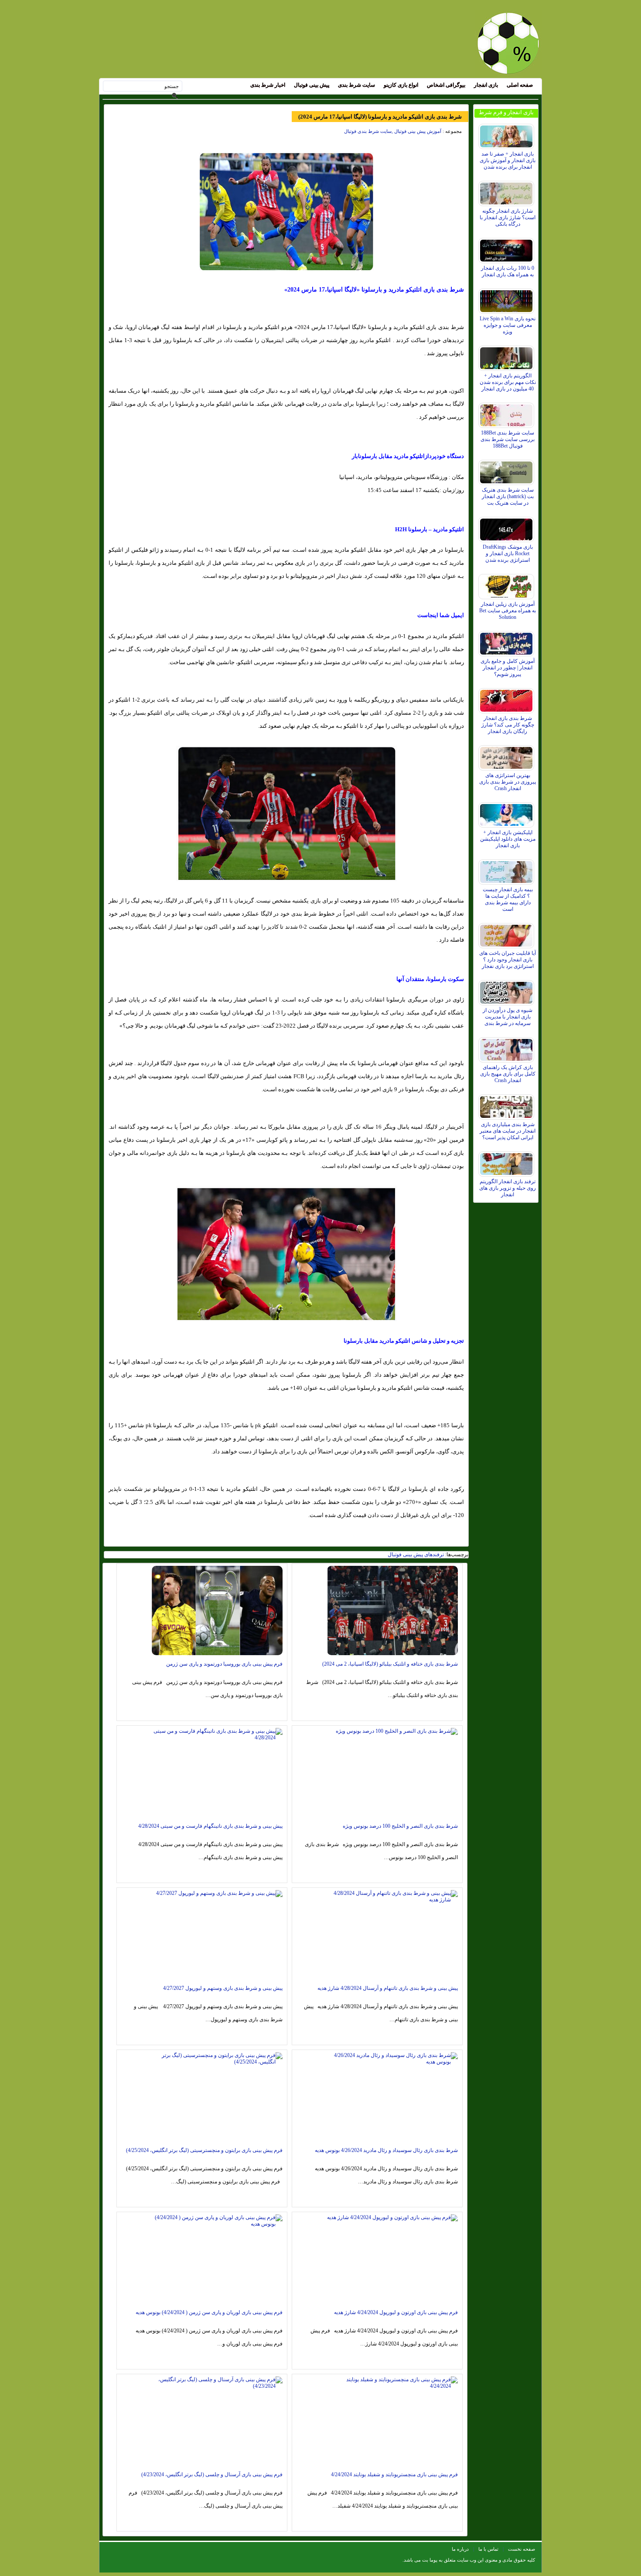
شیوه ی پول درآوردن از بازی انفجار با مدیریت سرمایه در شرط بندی (508, 1017)
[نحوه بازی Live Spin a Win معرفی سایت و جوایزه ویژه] (507, 299)
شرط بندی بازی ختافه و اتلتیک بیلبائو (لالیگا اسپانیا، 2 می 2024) (390, 1664)
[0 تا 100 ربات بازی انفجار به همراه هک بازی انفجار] (507, 248)
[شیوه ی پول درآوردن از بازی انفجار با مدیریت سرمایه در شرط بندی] (507, 991)
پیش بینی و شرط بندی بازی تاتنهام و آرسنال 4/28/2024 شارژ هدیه (388, 1988)
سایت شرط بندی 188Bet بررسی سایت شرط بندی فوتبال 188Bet (508, 439)
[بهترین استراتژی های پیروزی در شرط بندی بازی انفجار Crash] (507, 756)
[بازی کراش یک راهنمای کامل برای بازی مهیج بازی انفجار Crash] (507, 1048)
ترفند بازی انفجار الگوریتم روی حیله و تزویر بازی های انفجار (508, 1188)
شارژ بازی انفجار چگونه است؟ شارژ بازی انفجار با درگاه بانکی (508, 217)
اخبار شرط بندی (268, 85)
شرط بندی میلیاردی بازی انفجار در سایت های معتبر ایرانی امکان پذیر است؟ (508, 1131)
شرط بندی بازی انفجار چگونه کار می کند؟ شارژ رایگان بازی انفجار (508, 725)
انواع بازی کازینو (401, 85)
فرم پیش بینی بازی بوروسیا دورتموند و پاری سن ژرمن (224, 1664)
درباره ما (460, 2549)
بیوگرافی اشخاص (446, 85)
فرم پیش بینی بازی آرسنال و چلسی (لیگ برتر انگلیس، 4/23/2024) (212, 2474)
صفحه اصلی (520, 85)
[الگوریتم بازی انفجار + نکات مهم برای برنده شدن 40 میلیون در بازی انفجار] (507, 356)
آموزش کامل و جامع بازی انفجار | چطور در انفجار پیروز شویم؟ (508, 668)
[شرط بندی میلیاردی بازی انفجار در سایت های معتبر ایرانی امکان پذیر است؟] (507, 1105)
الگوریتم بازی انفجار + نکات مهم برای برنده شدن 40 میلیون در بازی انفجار (508, 382)
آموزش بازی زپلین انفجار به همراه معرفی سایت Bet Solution (508, 611)
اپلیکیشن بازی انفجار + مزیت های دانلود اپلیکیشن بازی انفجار (508, 839)
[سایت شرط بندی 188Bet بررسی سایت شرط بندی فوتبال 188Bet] (507, 413)
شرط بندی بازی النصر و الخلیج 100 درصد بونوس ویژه (400, 1826)
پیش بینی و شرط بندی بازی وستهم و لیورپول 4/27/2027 (223, 1988)
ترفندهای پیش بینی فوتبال (416, 1554)
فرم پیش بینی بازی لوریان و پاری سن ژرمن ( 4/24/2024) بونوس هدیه (209, 2312)
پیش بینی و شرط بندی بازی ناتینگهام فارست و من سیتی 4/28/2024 (210, 1826)
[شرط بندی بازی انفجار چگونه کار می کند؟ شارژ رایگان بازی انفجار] (507, 699)
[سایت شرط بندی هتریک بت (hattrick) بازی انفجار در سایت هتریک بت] (507, 470)
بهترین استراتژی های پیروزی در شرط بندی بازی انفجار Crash (508, 782)
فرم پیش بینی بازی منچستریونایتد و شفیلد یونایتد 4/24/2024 (394, 2474)
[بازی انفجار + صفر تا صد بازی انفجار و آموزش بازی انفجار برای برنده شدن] (507, 134)
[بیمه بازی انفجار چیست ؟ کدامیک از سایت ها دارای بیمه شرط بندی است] (507, 870)
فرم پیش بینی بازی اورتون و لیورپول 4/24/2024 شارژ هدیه (396, 2312)
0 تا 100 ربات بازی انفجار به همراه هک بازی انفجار (508, 271)
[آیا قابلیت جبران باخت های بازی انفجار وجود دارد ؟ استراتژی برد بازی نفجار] (507, 933)
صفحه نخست (522, 2549)
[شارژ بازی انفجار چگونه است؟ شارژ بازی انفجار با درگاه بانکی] (507, 191)
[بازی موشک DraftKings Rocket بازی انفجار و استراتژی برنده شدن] (507, 527)
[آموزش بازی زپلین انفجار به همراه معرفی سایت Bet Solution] (507, 584)
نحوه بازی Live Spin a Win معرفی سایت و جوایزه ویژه (508, 325)
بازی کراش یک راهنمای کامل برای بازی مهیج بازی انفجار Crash (508, 1074)
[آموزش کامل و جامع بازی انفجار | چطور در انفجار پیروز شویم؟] (507, 641)
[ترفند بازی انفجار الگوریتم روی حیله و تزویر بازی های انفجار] (507, 1162)
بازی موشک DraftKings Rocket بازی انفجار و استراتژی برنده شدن (508, 553)
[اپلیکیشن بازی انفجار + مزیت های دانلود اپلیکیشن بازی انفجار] (507, 813)
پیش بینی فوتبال (312, 85)
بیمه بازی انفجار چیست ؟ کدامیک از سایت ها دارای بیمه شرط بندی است (508, 899)
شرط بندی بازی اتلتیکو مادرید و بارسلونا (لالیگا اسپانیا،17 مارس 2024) (380, 117)
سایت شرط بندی (356, 85)
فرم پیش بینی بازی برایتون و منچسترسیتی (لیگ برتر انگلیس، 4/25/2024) (204, 2150)
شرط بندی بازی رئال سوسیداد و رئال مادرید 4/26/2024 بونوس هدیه (386, 2150)
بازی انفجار (486, 85)
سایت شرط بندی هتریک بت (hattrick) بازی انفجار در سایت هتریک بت (508, 496)
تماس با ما (488, 2549)
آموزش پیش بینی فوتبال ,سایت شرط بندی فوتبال (393, 131)
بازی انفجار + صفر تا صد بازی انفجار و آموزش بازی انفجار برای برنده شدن (508, 160)
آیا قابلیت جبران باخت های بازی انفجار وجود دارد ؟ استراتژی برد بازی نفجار (508, 960)
